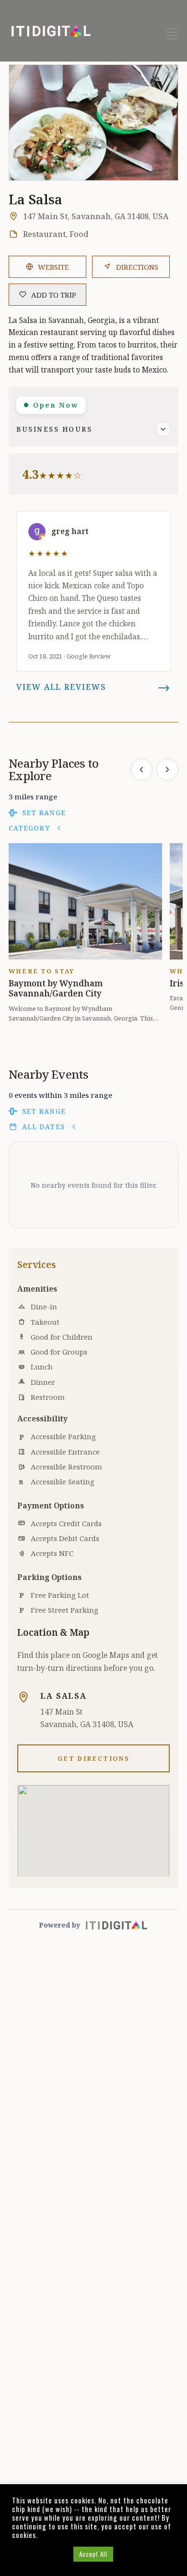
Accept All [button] (93, 2554)
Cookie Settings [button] (40, 2554)
